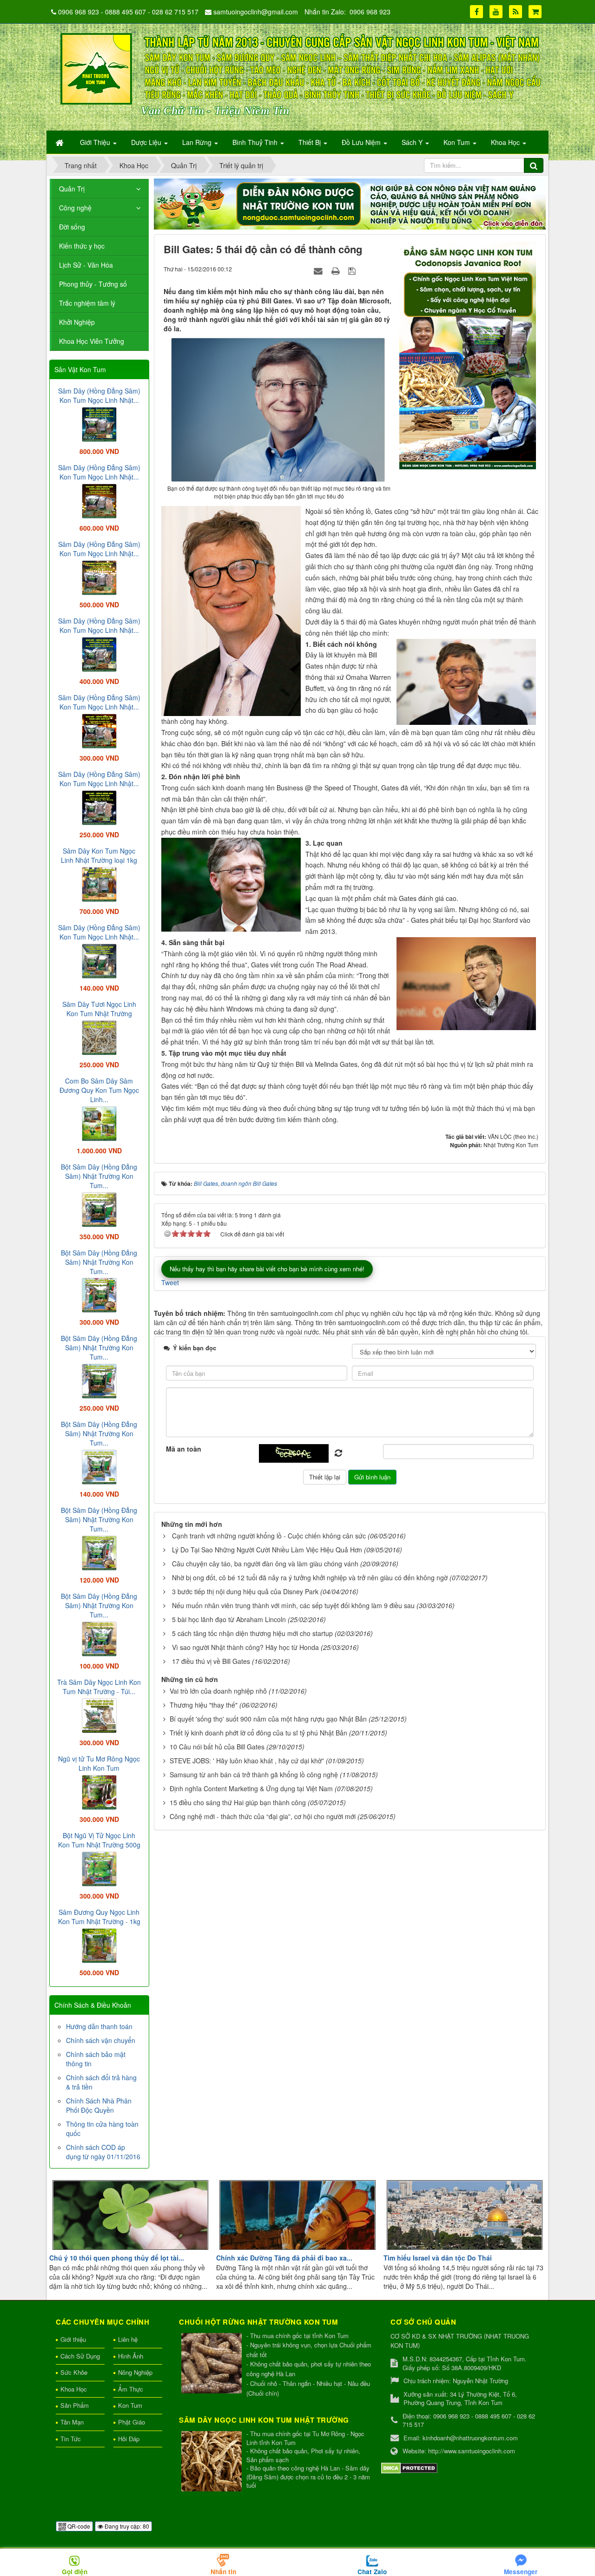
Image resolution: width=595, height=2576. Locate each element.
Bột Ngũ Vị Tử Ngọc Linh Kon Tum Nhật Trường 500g (99, 1840)
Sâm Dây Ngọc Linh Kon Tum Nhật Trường (264, 2420)
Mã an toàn (184, 1449)
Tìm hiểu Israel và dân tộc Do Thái (438, 2258)
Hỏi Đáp (129, 2439)
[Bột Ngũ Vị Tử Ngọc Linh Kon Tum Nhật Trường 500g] (99, 1868)
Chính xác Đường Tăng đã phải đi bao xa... (284, 2258)
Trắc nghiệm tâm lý (87, 303)
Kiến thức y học (82, 246)
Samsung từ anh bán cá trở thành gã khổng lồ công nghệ (254, 1774)
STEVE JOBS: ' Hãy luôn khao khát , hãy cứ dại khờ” (247, 1761)
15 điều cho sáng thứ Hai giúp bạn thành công (238, 1802)
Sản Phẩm (75, 2405)
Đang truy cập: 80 (126, 2526)
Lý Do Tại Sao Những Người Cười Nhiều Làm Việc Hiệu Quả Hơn (267, 1550)
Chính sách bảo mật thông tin (96, 2059)
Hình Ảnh (131, 2356)
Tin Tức (71, 2439)
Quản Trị (72, 189)
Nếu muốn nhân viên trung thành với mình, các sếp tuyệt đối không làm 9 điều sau (293, 1605)
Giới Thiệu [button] (96, 142)
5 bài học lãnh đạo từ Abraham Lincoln (229, 1619)
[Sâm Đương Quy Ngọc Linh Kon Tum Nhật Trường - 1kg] (99, 1945)
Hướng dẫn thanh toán (99, 2026)
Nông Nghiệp (135, 2372)
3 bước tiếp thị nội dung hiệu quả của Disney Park (245, 1591)
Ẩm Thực (131, 2389)
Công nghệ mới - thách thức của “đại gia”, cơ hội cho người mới (263, 1816)
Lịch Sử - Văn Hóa (86, 265)
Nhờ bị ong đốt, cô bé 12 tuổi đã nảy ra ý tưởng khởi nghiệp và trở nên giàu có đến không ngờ (310, 1577)
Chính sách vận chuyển (101, 2040)
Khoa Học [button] (506, 142)
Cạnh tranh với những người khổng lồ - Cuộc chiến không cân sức (269, 1536)
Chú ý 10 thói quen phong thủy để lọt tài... (117, 2258)
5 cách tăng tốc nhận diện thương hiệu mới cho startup (252, 1633)
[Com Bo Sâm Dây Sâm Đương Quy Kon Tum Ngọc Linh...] (99, 1123)
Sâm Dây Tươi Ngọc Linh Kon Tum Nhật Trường (99, 1009)
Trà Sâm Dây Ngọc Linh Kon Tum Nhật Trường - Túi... (99, 1687)
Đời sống (72, 227)
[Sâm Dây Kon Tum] (469, 355)
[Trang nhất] (60, 142)
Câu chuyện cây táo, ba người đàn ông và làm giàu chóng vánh (265, 1564)
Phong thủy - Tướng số (93, 284)
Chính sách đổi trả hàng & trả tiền (101, 2082)
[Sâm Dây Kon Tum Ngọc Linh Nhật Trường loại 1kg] (99, 883)
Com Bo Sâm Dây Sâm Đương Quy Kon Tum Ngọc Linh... (99, 1090)
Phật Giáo (132, 2422)
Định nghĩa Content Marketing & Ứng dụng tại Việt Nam (251, 1788)
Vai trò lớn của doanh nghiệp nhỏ (218, 1691)
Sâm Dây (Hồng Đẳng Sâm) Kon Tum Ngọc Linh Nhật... (99, 395)
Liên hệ (128, 2339)
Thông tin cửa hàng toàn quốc (102, 2129)
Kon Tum (130, 2405)
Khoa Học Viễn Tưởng (92, 341)
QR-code (78, 2526)
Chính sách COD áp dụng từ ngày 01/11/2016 (103, 2152)
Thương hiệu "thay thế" (204, 1705)
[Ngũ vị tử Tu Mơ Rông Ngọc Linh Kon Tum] (99, 1791)
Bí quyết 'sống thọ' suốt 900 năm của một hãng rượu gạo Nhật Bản (268, 1719)
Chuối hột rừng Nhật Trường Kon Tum (258, 2322)
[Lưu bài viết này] (353, 270)
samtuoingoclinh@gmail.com (256, 12)
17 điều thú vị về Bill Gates (211, 1661)
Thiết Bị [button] (311, 142)
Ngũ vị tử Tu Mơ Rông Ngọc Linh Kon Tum (99, 1763)
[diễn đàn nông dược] (350, 203)
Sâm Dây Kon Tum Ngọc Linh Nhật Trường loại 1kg (99, 855)
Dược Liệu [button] (147, 142)
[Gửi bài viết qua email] (319, 270)
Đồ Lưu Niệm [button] (362, 142)
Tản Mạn (72, 2422)
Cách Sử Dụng (80, 2356)
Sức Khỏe (74, 2372)
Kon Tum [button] (458, 142)
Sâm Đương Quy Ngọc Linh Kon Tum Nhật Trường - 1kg (99, 1917)
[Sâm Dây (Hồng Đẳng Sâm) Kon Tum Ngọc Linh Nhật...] (99, 423)
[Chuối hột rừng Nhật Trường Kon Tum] (213, 2364)
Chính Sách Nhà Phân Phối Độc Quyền (99, 2105)
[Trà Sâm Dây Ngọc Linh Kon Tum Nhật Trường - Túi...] (99, 1715)
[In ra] (337, 270)
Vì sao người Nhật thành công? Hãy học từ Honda (245, 1647)
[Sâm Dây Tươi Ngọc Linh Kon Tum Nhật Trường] (99, 1037)
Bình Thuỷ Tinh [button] (256, 142)
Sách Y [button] (413, 142)
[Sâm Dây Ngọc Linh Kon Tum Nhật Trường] (213, 2462)
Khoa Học (74, 2389)
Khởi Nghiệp (77, 322)
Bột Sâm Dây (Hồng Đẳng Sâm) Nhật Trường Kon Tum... (99, 1176)
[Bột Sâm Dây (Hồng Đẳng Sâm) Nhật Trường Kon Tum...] (99, 1209)
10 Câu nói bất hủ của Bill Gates (217, 1747)
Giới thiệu (73, 2339)
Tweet (170, 1282)
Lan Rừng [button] (198, 142)
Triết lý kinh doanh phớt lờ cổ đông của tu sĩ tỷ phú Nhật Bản (258, 1733)
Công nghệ (75, 208)
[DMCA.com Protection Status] (409, 2467)
